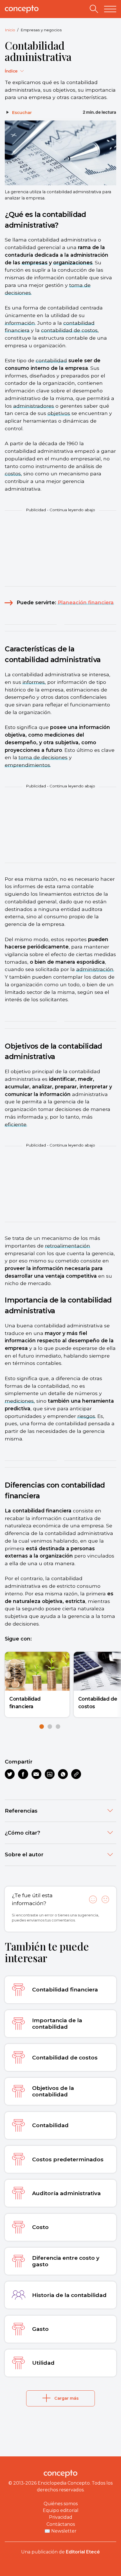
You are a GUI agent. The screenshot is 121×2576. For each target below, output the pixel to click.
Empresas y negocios (41, 30)
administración (95, 969)
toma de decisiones (43, 757)
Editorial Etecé (83, 2552)
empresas (35, 263)
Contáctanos (61, 2524)
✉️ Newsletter (60, 2531)
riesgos (86, 1416)
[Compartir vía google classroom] (50, 1774)
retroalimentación (68, 1246)
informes (34, 682)
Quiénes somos (61, 2504)
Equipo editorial (61, 2510)
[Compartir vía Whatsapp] (63, 1774)
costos (13, 474)
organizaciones (73, 263)
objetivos (59, 413)
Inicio (10, 30)
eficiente (16, 1124)
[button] (42, 1727)
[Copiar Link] (76, 1774)
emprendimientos (27, 765)
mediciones (19, 1401)
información (20, 323)
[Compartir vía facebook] (23, 1774)
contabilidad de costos (69, 330)
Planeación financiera (86, 602)
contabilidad (51, 360)
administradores (34, 406)
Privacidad (61, 2517)
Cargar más (66, 2398)
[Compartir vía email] (36, 1774)
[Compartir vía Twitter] (10, 1774)
